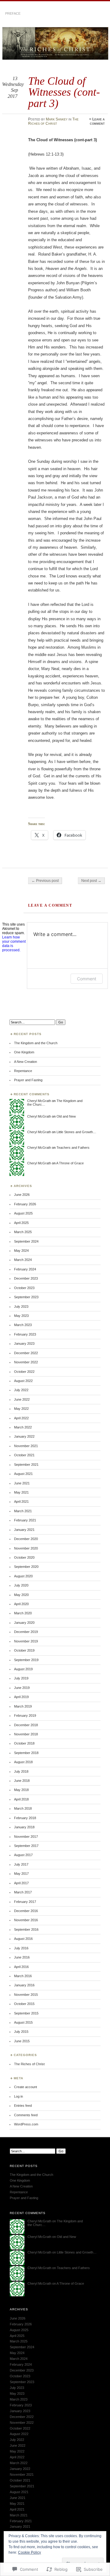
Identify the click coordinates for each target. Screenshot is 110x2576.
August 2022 (23, 1381)
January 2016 (24, 1985)
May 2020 (21, 1595)
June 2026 (22, 1195)
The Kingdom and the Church (36, 1043)
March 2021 (23, 1511)
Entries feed (23, 2106)
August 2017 (23, 1855)
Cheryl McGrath (39, 1101)
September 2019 (26, 1660)
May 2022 (21, 1409)
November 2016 (26, 1920)
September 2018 (26, 1753)
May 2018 (21, 1790)
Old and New (66, 1116)
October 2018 (24, 1743)
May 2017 (21, 1874)
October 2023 (24, 1288)
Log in (18, 2096)
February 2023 (25, 1334)
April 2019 (21, 1697)
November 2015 (26, 1995)
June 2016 (22, 1957)
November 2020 (26, 1548)
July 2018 (21, 1771)
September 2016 (26, 1929)
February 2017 (25, 1902)
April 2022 (21, 1418)
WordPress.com (26, 2124)
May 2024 (21, 1251)
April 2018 (21, 1799)
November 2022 (26, 1362)
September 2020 (26, 1567)
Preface (13, 13)
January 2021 (24, 1530)
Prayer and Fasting (28, 1080)
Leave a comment (97, 121)
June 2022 (22, 1399)
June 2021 (22, 1483)
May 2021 (21, 1492)
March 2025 (23, 1232)
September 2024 (26, 1241)
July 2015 (21, 2032)
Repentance (23, 1071)
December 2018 (26, 1725)
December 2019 (26, 1632)
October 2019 (24, 1650)
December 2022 (26, 1353)
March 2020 (23, 1613)
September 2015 (26, 2013)
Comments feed (26, 2115)
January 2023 (24, 1343)
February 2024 (25, 1269)
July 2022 (21, 1390)
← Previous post (45, 881)
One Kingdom (24, 1052)
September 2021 (26, 1465)
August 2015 (23, 2022)
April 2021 (21, 1502)
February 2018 (25, 1818)
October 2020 (24, 1557)
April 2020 (21, 1604)
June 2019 (22, 1688)
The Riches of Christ (53, 121)
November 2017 (26, 1837)
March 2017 (23, 1892)
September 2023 (26, 1297)
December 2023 (26, 1278)
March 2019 (23, 1706)
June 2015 (22, 2041)
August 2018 (23, 1762)
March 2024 (23, 1260)
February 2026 (25, 1204)
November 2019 (26, 1641)
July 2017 (21, 1864)
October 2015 (24, 2004)
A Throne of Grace (70, 1163)
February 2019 (25, 1715)
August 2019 (23, 1669)
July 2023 (21, 1306)
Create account (26, 2087)
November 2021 (26, 1446)
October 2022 (24, 1372)
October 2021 (24, 1455)
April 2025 (21, 1223)
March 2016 (23, 1976)
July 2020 (21, 1585)
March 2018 (23, 1808)
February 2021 (25, 1520)
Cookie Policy (29, 2552)
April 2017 (21, 1883)
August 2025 (23, 1213)
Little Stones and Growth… (76, 1132)
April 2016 (21, 1967)
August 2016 (23, 1939)
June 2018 (22, 1781)
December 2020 (26, 1539)
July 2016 (21, 1948)
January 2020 (24, 1623)
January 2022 (24, 1436)
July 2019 (21, 1678)
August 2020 (23, 1576)
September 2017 (26, 1846)
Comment (87, 979)
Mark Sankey (57, 119)
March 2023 (23, 1325)
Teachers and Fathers (73, 1148)
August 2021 (23, 1474)
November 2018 (26, 1734)
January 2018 (24, 1827)
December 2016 (26, 1911)
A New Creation (26, 1062)
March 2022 (23, 1427)
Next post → (91, 881)
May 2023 (21, 1316)
